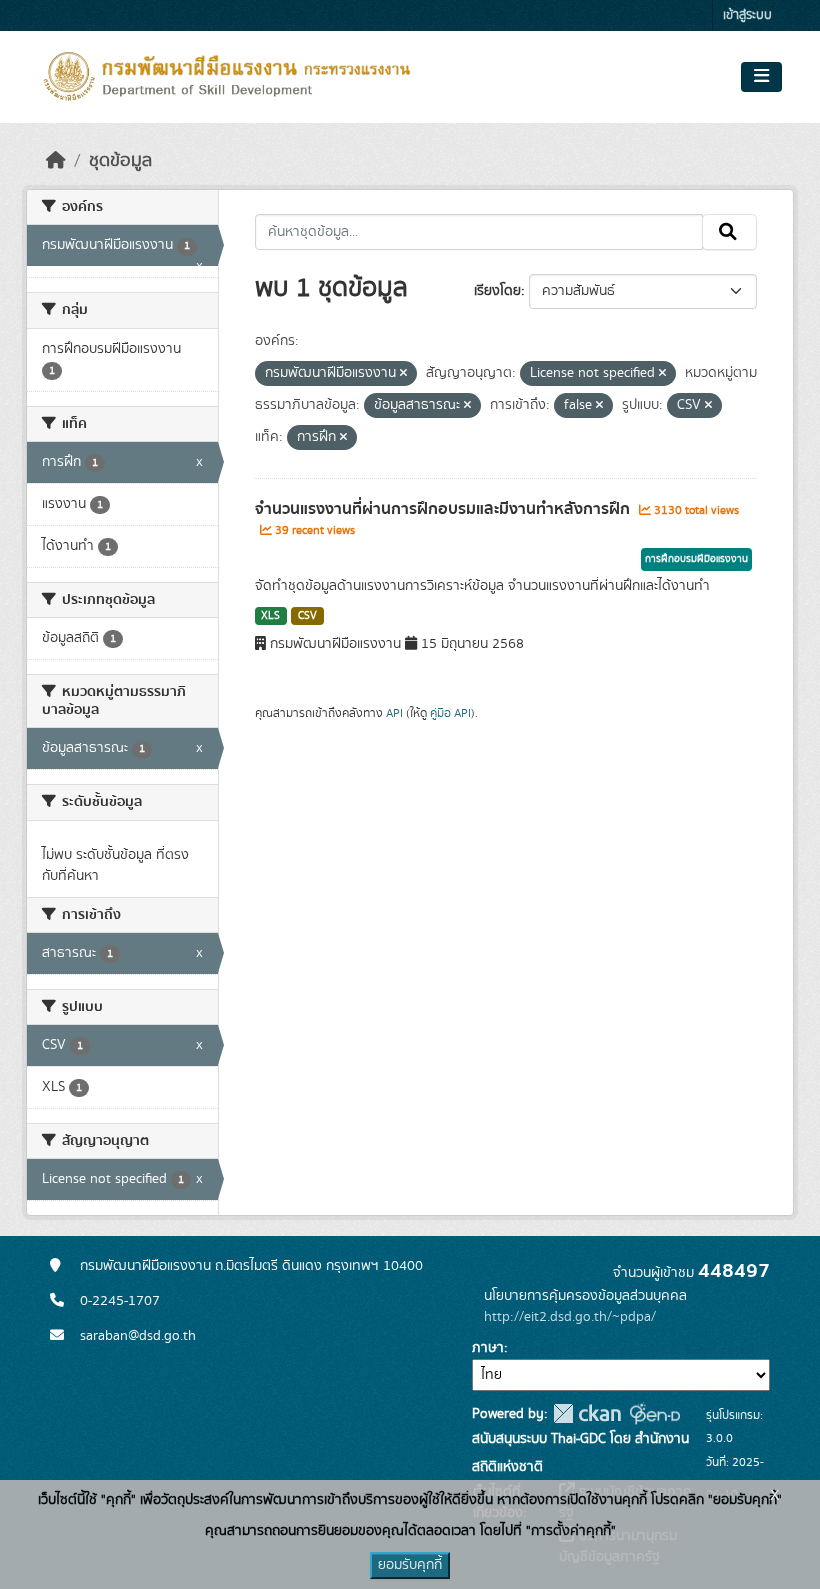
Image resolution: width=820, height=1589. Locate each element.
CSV (307, 616)
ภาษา (488, 1348)
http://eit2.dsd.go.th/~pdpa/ (570, 1317)
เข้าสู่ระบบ (747, 15)
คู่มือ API (450, 713)
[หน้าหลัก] (56, 161)
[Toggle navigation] (761, 77)
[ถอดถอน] (403, 374)
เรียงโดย (497, 291)
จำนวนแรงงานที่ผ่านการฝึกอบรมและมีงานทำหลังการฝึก (444, 509)
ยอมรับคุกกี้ (410, 1565)
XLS (270, 616)
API (394, 713)
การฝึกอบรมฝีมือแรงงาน (696, 559)
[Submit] (729, 232)
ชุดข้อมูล (120, 161)
